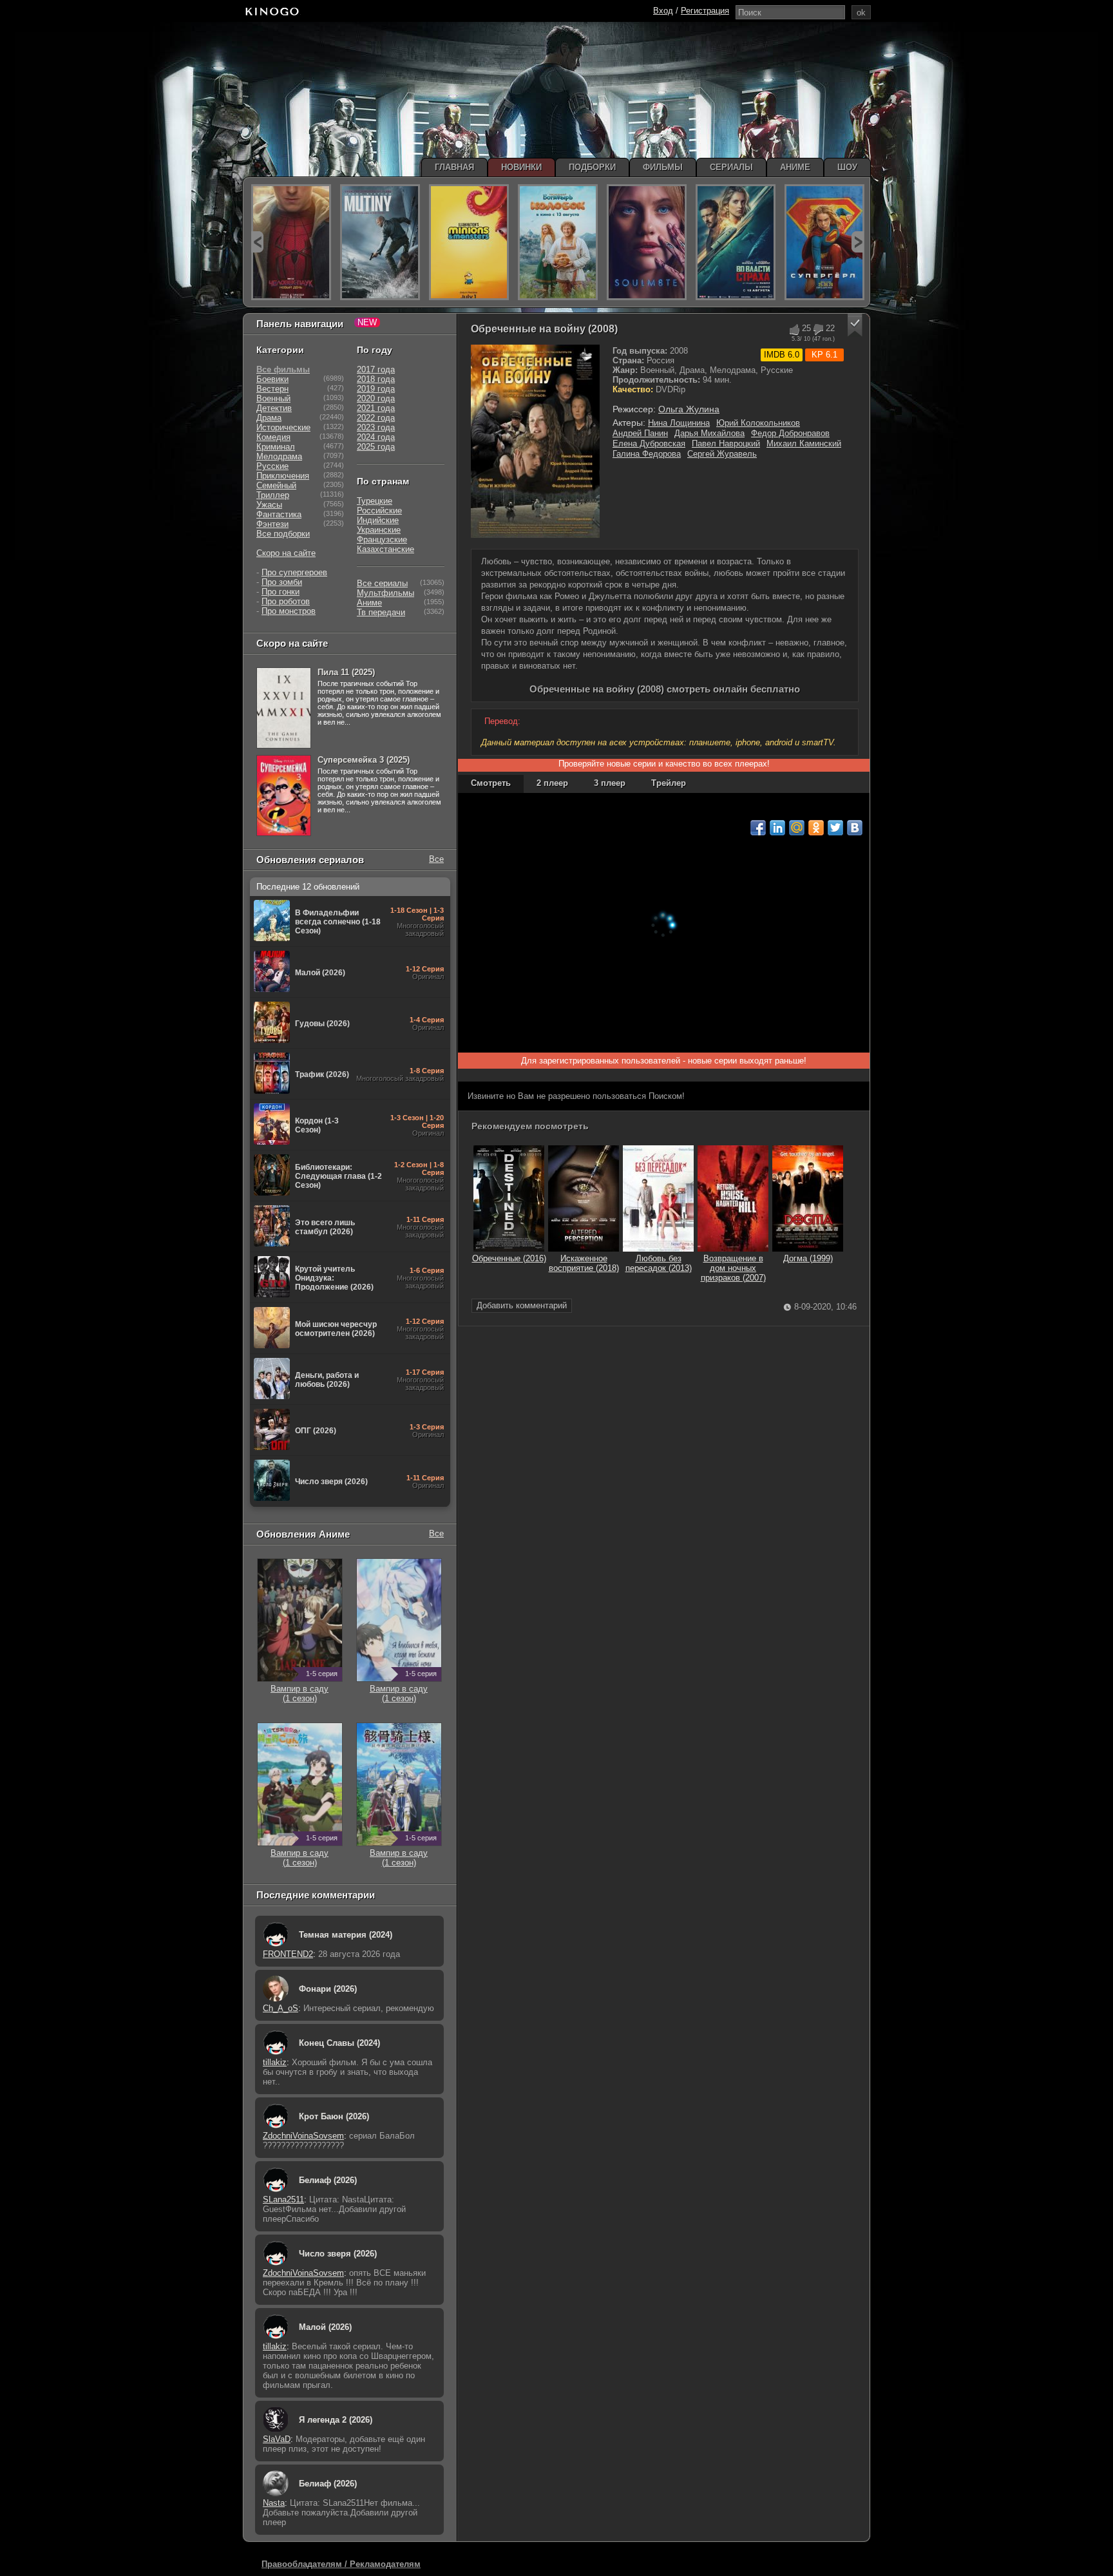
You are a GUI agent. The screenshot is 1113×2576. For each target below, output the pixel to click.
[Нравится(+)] (794, 329)
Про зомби (282, 582)
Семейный (276, 485)
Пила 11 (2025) (346, 672)
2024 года (376, 437)
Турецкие (375, 501)
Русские (272, 466)
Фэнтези (272, 524)
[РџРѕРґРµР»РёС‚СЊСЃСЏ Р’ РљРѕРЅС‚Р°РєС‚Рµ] (855, 828)
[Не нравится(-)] (818, 329)
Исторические (283, 427)
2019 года (376, 389)
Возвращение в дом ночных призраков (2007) (733, 1268)
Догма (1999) (808, 1258)
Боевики (272, 379)
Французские (382, 539)
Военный (273, 398)
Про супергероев (294, 572)
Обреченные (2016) (509, 1258)
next (858, 242)
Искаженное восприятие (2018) (584, 1263)
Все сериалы (382, 583)
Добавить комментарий (522, 1305)
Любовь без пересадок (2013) (659, 1263)
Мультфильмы (385, 593)
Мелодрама (279, 456)
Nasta (274, 2503)
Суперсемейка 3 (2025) (364, 760)
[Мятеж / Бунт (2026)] (380, 242)
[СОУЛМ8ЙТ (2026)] (647, 242)
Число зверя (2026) (338, 2254)
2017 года (376, 369)
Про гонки (281, 592)
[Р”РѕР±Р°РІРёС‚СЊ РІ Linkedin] (777, 828)
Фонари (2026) (328, 1989)
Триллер (273, 495)
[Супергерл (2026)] (824, 242)
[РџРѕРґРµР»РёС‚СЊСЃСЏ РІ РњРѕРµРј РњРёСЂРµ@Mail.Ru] (797, 828)
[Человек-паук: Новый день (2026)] (291, 242)
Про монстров (289, 611)
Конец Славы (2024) (339, 2043)
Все (436, 859)
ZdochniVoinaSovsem (303, 2136)
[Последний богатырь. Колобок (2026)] (558, 242)
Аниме (369, 603)
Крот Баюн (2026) (334, 2116)
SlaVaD (277, 2439)
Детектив (274, 408)
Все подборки (283, 534)
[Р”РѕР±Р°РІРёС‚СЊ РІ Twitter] (835, 828)
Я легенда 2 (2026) (336, 2420)
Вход (663, 11)
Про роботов (286, 601)
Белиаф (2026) (328, 2180)
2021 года (376, 408)
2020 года (376, 398)
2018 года (376, 379)
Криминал (276, 447)
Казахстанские (385, 549)
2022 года (376, 418)
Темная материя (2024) (346, 1935)
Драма (269, 418)
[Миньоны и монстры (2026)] (469, 242)
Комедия (273, 437)
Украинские (379, 530)
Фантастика (279, 514)
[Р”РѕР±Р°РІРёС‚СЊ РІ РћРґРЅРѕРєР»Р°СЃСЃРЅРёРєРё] (816, 828)
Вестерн (272, 389)
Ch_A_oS (281, 2008)
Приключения (283, 476)
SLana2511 (283, 2199)
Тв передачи (381, 612)
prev (257, 242)
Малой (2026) (325, 2327)
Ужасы (269, 505)
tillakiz (275, 2062)
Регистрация (705, 11)
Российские (379, 510)
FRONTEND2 (288, 1954)
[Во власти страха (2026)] (736, 242)
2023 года (376, 427)
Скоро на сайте (286, 553)
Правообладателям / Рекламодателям (341, 2564)
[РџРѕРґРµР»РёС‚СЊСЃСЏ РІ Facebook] (758, 828)
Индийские (378, 520)
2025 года (376, 447)
